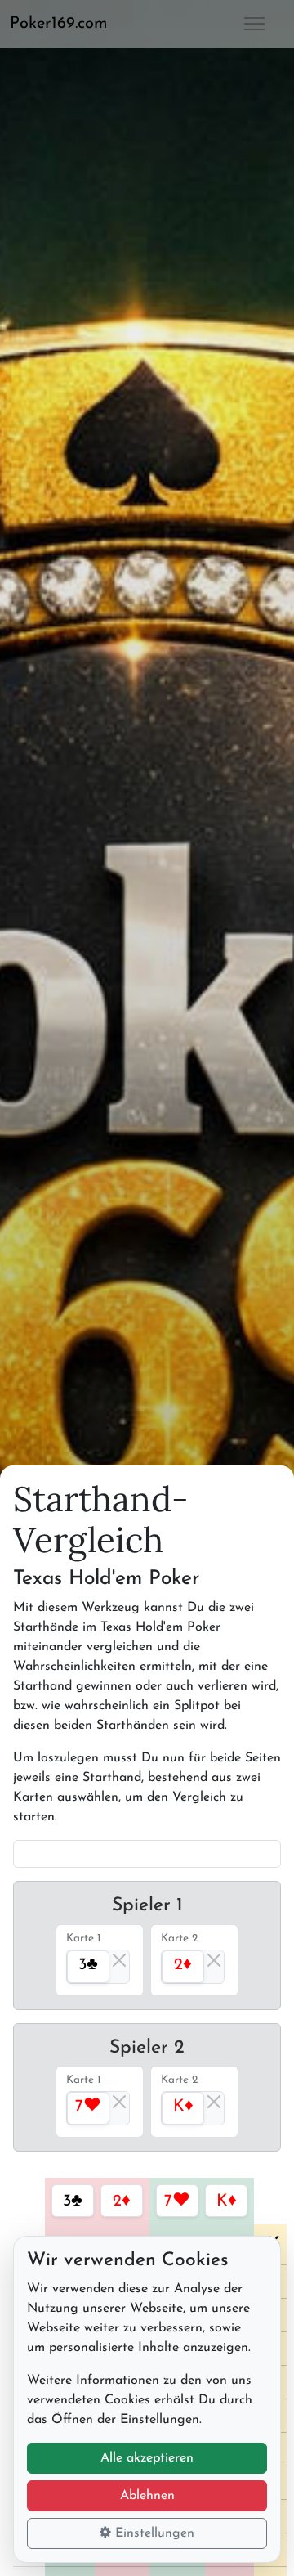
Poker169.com (59, 24)
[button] (65, 24)
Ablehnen (147, 2496)
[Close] (119, 1960)
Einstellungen (153, 2533)
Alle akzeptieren (147, 2458)
